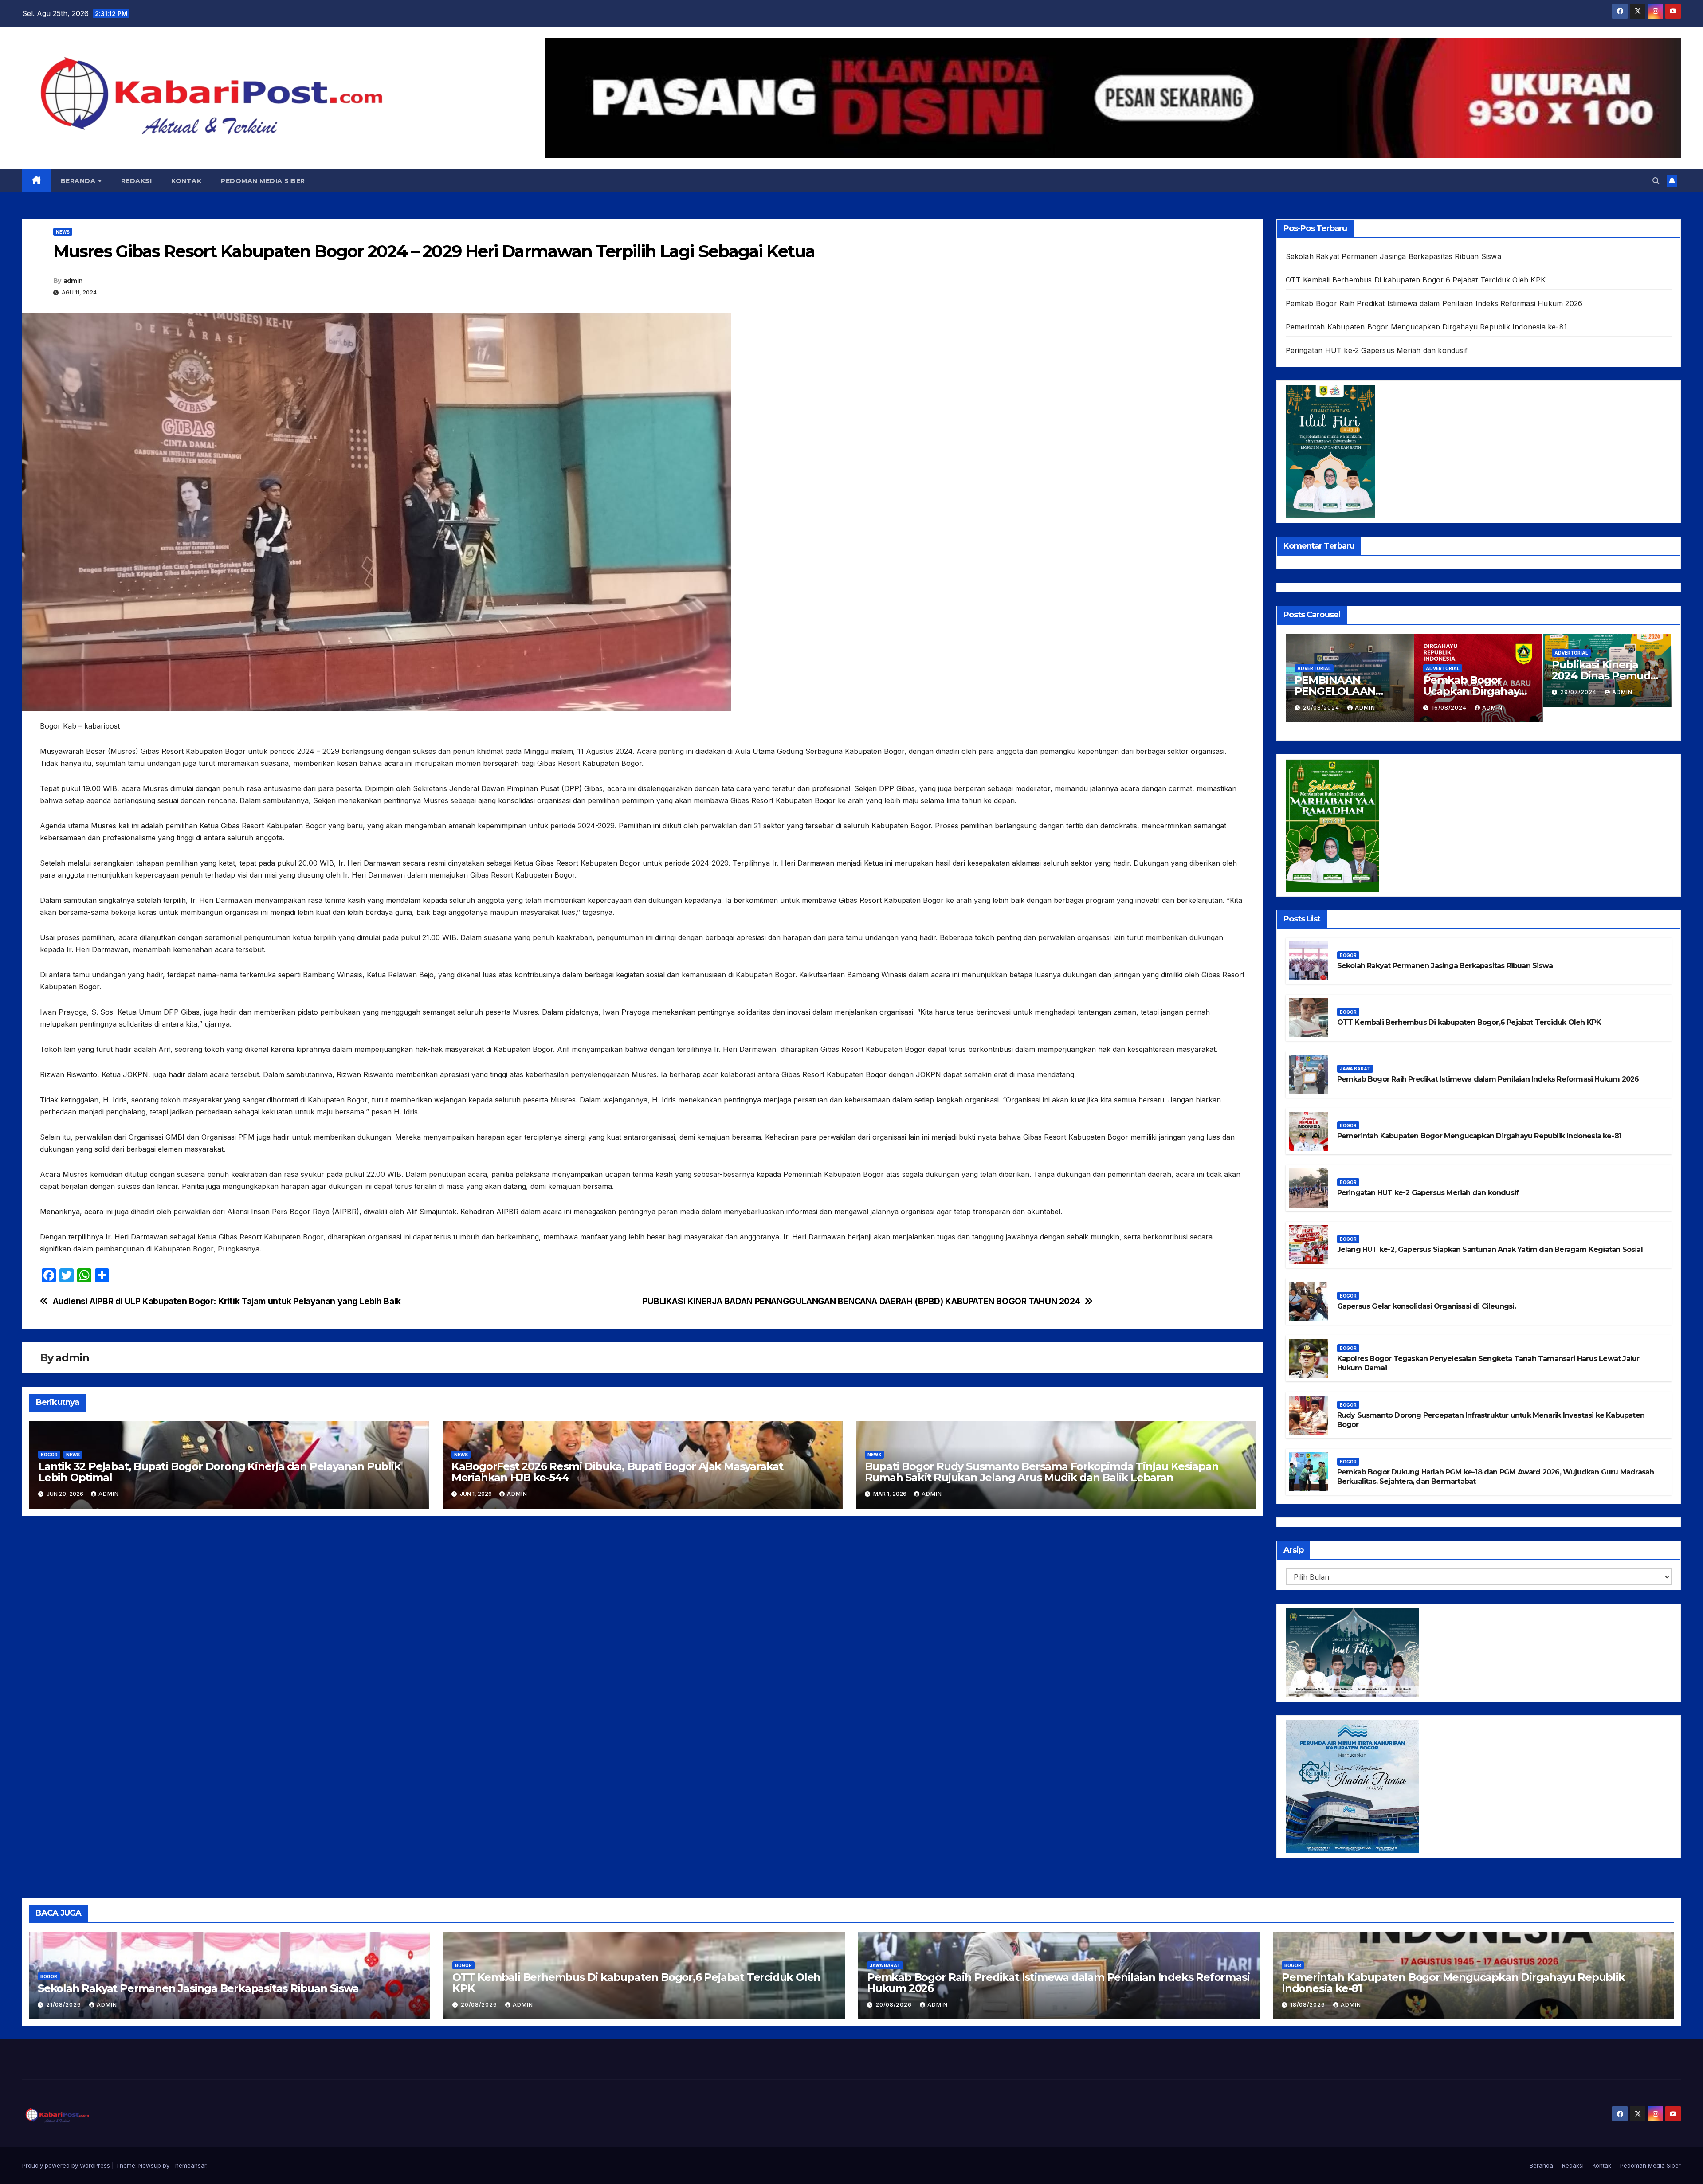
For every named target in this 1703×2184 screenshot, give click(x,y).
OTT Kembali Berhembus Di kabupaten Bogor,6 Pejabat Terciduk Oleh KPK (1416, 280)
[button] (1656, 181)
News (63, 232)
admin (73, 281)
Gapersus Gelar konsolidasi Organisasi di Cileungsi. (1427, 1306)
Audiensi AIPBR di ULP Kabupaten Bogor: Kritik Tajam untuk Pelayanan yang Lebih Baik (227, 1301)
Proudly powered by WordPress (67, 2165)
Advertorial (1314, 653)
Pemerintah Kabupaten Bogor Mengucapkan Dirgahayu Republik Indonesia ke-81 (1426, 327)
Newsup (150, 2165)
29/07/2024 (1322, 692)
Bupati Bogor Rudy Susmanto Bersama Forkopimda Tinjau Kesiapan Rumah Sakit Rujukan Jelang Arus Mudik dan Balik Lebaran (1042, 1472)
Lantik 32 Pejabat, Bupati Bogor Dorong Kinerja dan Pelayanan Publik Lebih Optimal (219, 1472)
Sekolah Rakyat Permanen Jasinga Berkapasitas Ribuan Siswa (1393, 256)
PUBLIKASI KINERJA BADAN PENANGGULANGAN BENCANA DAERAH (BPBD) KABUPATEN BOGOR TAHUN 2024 (861, 1301)
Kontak (186, 181)
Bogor (49, 1455)
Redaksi (137, 181)
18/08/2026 (1309, 2005)
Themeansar (189, 2165)
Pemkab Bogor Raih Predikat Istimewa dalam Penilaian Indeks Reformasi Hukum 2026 (1434, 303)
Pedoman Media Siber (263, 181)
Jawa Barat (1355, 1069)
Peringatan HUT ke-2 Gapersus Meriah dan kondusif (1377, 350)
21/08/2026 (65, 2005)
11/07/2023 (1449, 690)
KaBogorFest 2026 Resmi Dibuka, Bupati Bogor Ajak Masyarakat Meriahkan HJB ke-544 (617, 1472)
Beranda (79, 181)
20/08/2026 (480, 2005)
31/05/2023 (1579, 708)
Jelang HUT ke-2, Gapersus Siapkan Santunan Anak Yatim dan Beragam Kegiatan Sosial (1490, 1249)
